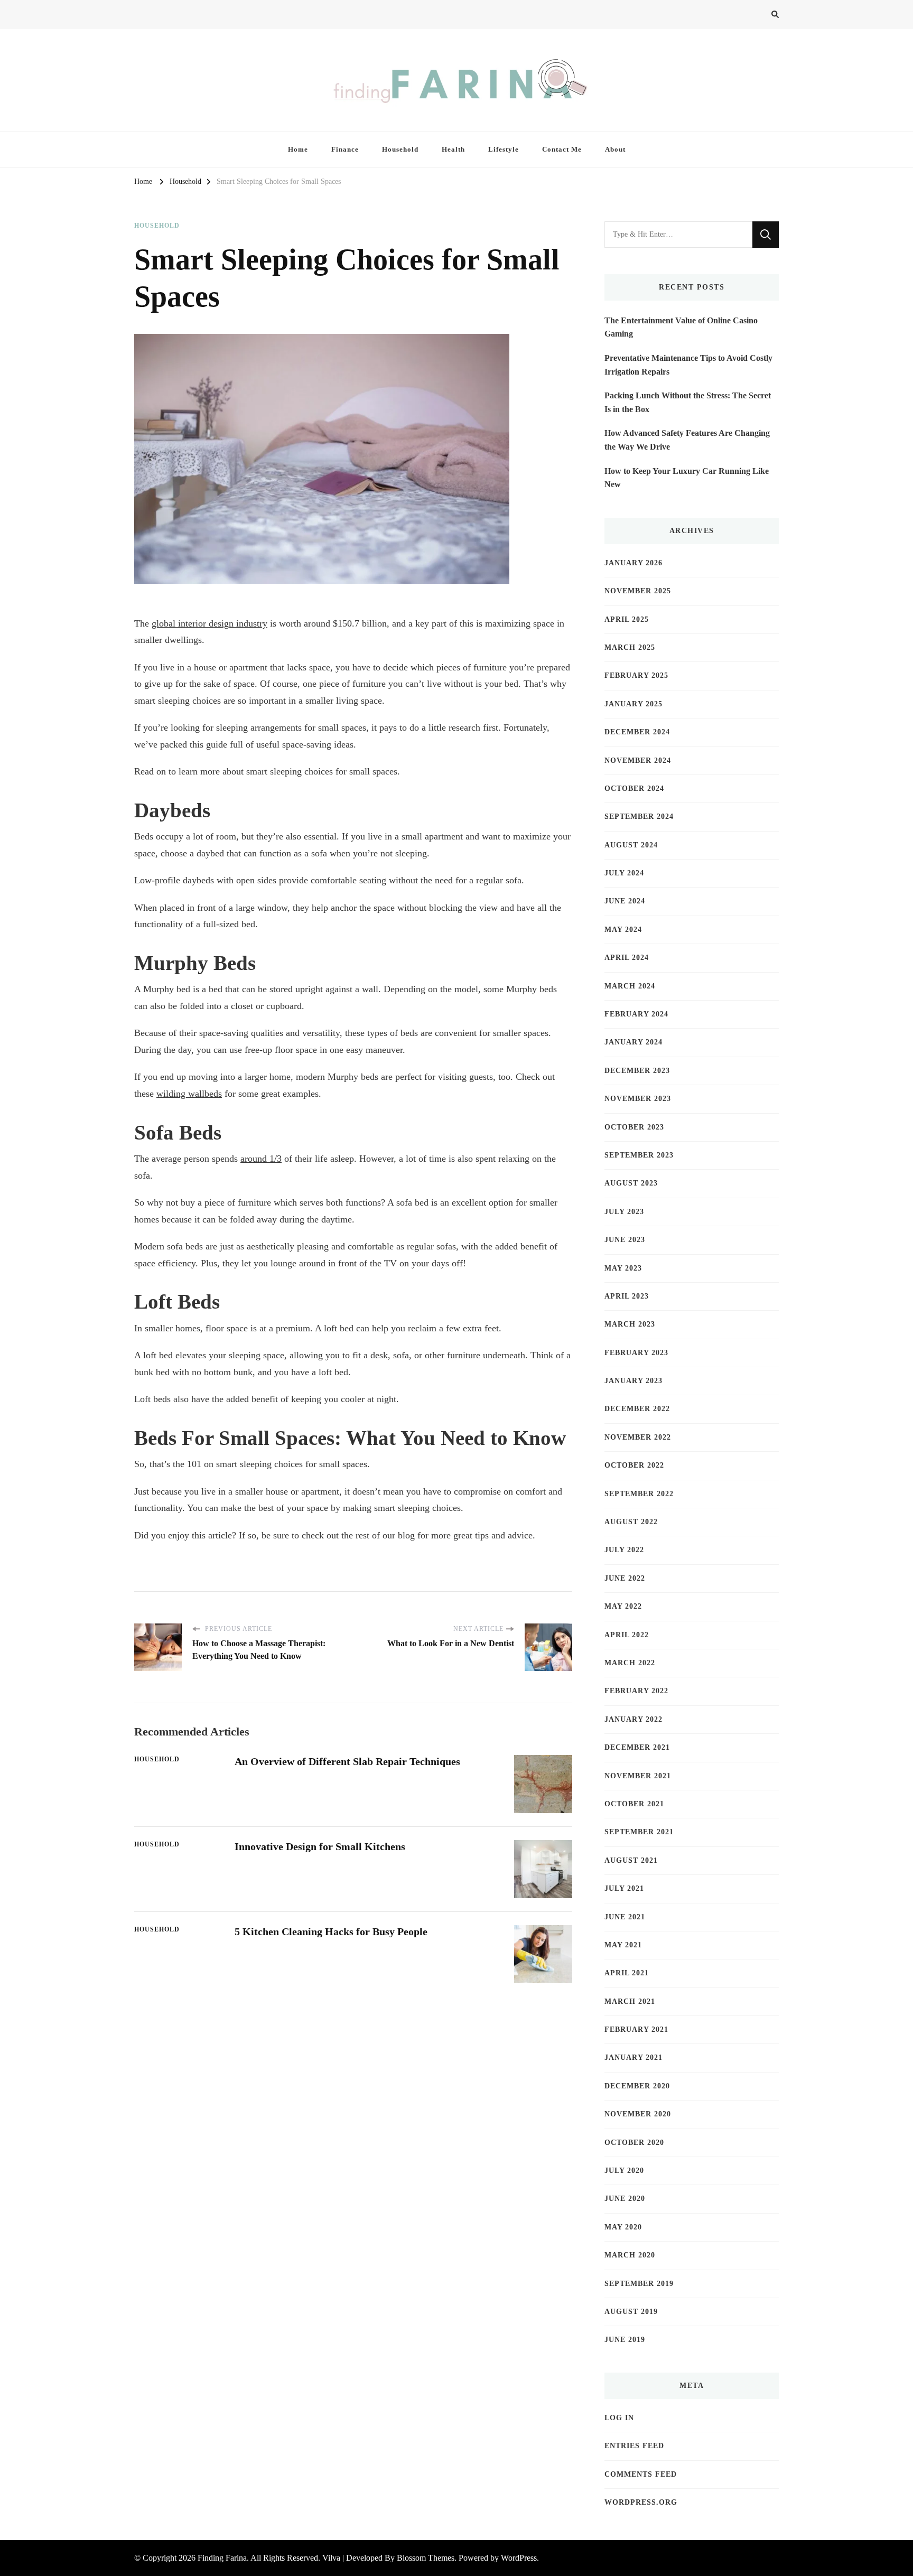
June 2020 (625, 2199)
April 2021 (627, 1973)
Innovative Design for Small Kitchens (320, 1846)
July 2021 (624, 1888)
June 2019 (625, 2340)
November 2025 (638, 591)
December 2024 (637, 732)
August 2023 (631, 1183)
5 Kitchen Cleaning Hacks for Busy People (331, 1931)
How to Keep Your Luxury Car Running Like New (687, 478)
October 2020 (634, 2143)
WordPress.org (641, 2502)
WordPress (519, 2558)
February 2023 (636, 1353)
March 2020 (630, 2255)
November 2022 (638, 1437)
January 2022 (633, 1719)
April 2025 (627, 619)
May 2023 (623, 1268)
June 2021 (625, 1917)
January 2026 (633, 563)
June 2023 (625, 1240)
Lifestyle (504, 149)
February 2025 (636, 675)
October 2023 (634, 1127)
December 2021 (637, 1747)
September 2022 (639, 1494)
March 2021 (630, 2001)
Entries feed (634, 2446)
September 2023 (639, 1155)
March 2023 (630, 1324)
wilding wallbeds (189, 1094)
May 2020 (623, 2227)
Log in (619, 2418)
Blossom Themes (426, 2558)
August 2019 (631, 2312)
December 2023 (637, 1071)
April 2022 (627, 1635)
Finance (345, 149)
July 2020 (624, 2171)
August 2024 (631, 845)
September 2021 (639, 1832)
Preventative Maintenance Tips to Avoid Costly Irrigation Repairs (688, 365)
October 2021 (634, 1804)
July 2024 (624, 873)
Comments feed (641, 2474)
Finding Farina (222, 2558)
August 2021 (631, 1860)
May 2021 (623, 1945)
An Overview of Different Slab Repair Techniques (347, 1761)
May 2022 (623, 1606)
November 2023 (638, 1099)
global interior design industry (209, 623)
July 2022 (624, 1550)
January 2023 (633, 1381)
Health (453, 149)
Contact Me (562, 149)
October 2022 (634, 1465)
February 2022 (636, 1691)
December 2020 (637, 2086)
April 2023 (627, 1296)
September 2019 (639, 2284)
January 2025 (633, 704)
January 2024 (633, 1042)
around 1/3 (261, 1159)
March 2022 (630, 1663)
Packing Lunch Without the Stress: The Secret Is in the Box (688, 402)
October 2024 (634, 788)
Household (400, 149)
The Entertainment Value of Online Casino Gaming (681, 327)
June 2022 (625, 1578)
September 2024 (639, 816)
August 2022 (631, 1522)
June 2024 (625, 901)
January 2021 (633, 2057)
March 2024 (630, 986)
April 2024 (627, 958)
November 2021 (638, 1776)
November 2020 (638, 2114)
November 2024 (638, 760)
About (615, 149)
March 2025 (630, 647)
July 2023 (624, 1212)
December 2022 (637, 1409)
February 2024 (636, 1014)
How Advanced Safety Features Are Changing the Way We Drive (687, 440)
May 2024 (623, 930)
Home (298, 149)
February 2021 (636, 2029)
